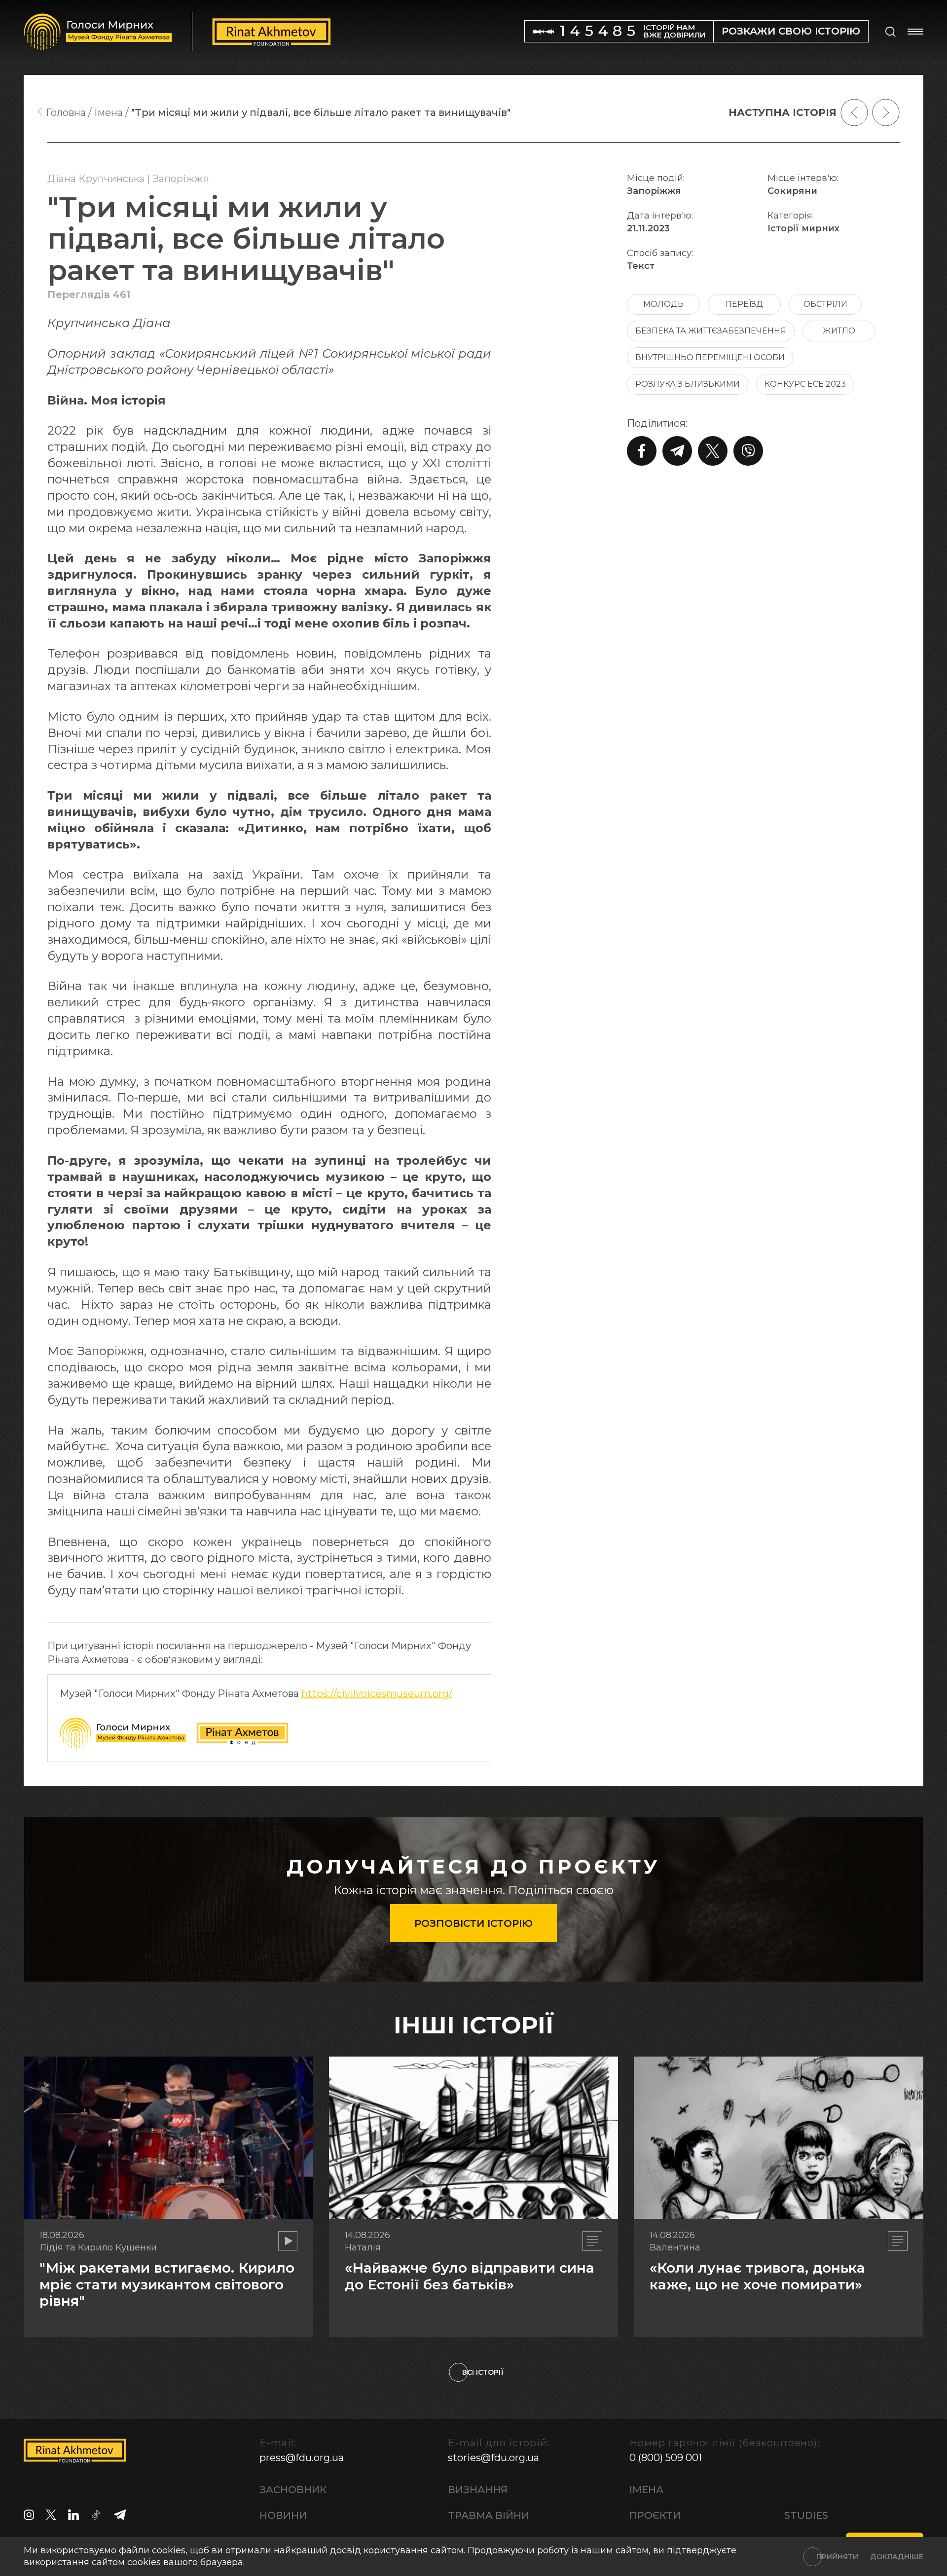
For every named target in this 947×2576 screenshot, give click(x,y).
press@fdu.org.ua (302, 2458)
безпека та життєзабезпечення (711, 331)
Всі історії (483, 2372)
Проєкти (655, 2515)
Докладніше (897, 2557)
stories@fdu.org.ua (493, 2458)
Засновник (293, 2490)
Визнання (478, 2490)
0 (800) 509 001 (666, 2458)
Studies (806, 2515)
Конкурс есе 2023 (805, 384)
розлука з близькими (688, 384)
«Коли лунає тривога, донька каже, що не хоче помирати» (757, 2276)
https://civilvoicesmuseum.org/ (377, 1693)
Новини (283, 2515)
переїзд (744, 304)
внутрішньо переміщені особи (710, 357)
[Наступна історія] (886, 112)
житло (839, 331)
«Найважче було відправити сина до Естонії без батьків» (470, 2276)
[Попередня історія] (854, 112)
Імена (646, 2490)
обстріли (825, 304)
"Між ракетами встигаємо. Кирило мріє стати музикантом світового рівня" (167, 2284)
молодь (663, 304)
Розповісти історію (473, 1923)
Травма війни (489, 2515)
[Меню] (915, 32)
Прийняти (837, 2557)
